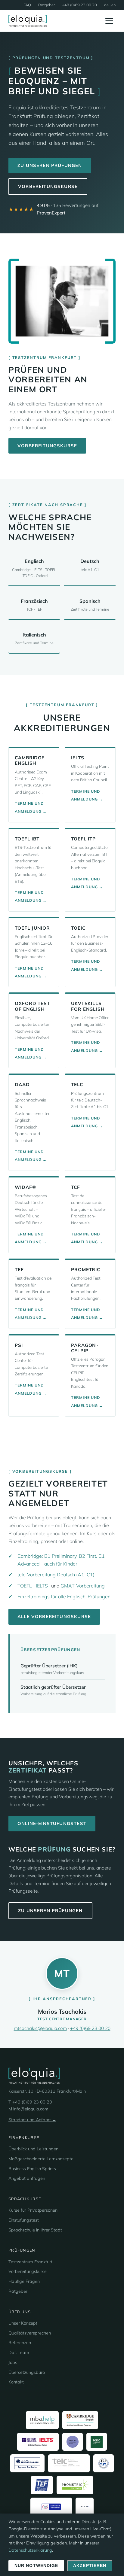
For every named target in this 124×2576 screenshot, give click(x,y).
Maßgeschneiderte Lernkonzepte (41, 2159)
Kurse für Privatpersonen (33, 2210)
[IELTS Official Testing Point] (38, 2442)
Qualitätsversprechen (30, 2333)
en (113, 5)
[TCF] (104, 2463)
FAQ (27, 5)
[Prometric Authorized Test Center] (75, 2485)
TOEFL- (25, 1586)
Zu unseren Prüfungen (50, 165)
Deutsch (90, 565)
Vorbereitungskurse (48, 186)
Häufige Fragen (24, 2281)
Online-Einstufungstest (52, 1823)
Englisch (34, 568)
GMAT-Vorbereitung (83, 1586)
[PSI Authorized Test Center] (51, 2507)
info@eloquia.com (31, 2109)
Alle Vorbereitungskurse (54, 1616)
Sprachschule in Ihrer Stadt (35, 2230)
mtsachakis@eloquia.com (40, 2028)
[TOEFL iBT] (73, 2442)
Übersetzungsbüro (27, 2372)
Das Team (19, 2353)
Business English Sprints (32, 2169)
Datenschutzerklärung (30, 2550)
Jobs (13, 2362)
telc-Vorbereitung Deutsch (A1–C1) (56, 1575)
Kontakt (16, 2382)
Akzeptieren (90, 2566)
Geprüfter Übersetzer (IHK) (49, 1666)
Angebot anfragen (27, 2178)
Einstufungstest (24, 2220)
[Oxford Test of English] (28, 2463)
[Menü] (109, 21)
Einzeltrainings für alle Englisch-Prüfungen (64, 1596)
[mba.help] (42, 2420)
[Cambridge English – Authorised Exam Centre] (80, 2420)
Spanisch (90, 605)
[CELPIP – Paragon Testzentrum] (85, 2507)
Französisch (34, 605)
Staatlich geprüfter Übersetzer (53, 1687)
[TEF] (42, 2485)
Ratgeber (46, 5)
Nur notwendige (36, 2566)
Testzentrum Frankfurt (30, 2262)
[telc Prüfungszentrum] (69, 2463)
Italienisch (34, 638)
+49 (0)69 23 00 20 (79, 5)
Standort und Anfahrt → (32, 2120)
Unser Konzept (23, 2323)
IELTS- (43, 1586)
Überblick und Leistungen (33, 2149)
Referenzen (20, 2343)
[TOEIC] (97, 2442)
